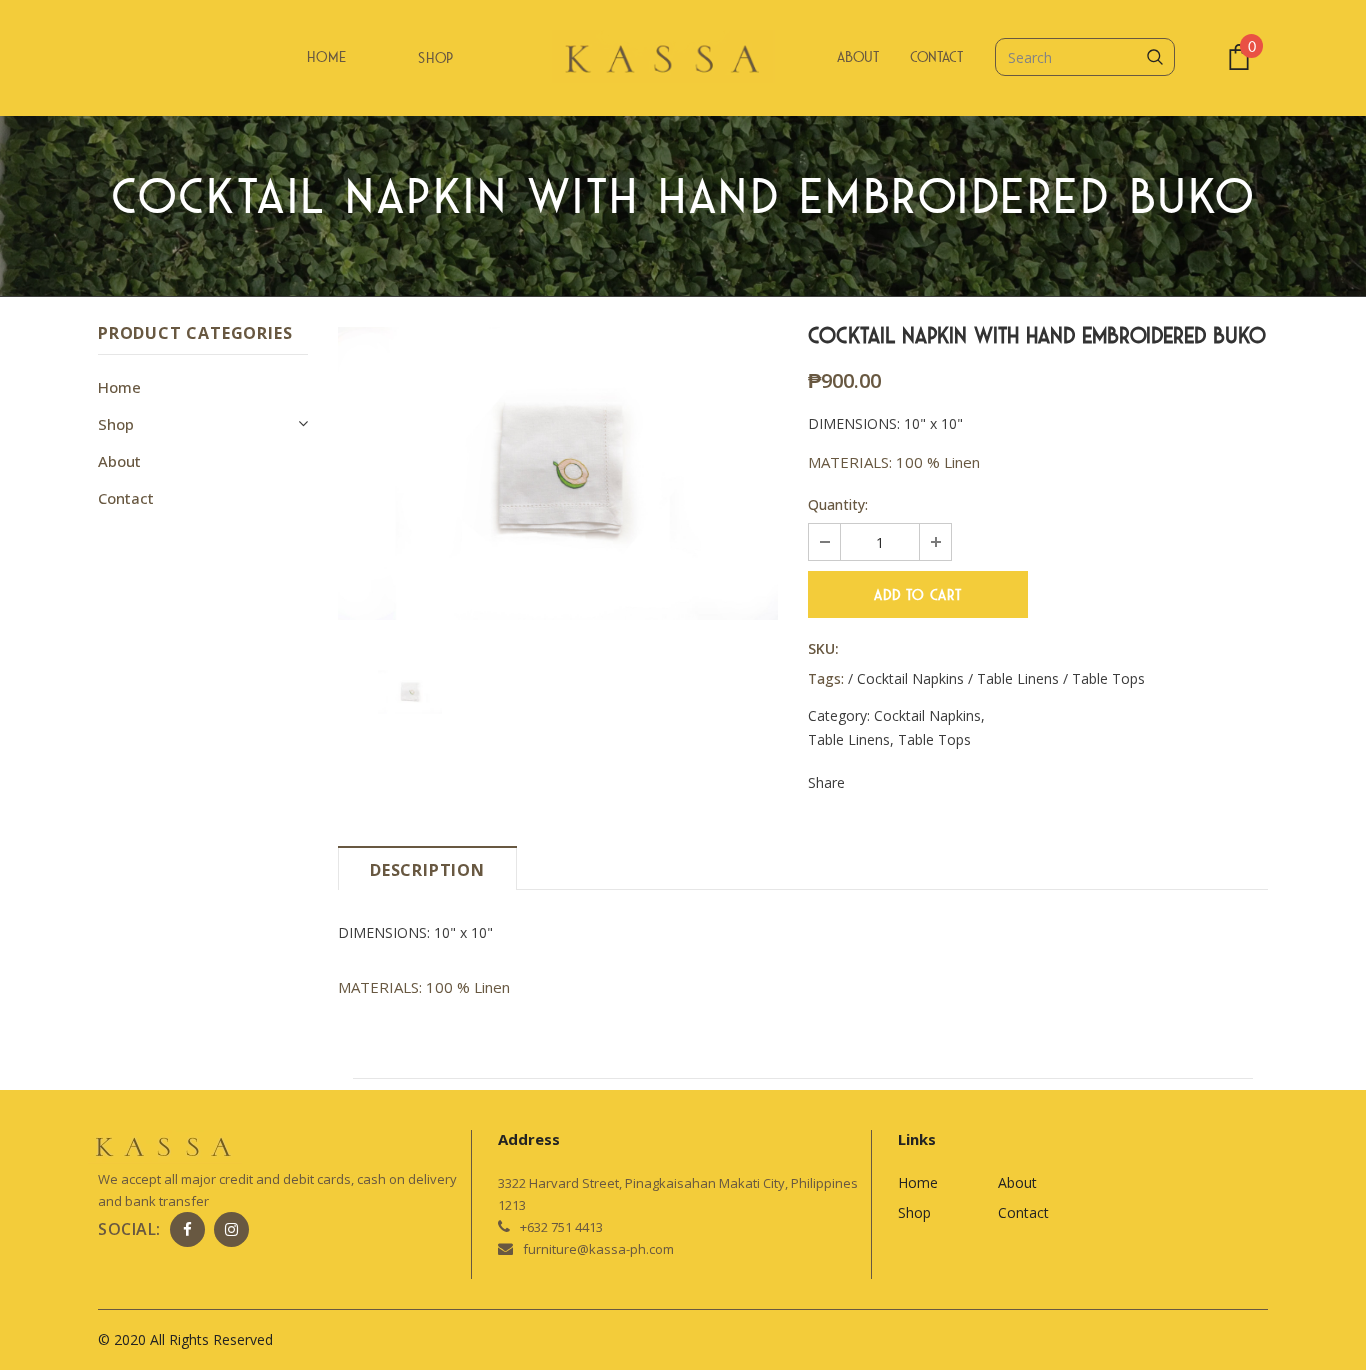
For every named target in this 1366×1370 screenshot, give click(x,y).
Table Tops (934, 739)
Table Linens (849, 739)
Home (327, 57)
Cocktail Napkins (927, 715)
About (858, 57)
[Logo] (683, 59)
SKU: (823, 648)
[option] (558, 473)
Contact (936, 57)
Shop (436, 58)
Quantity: (838, 504)
